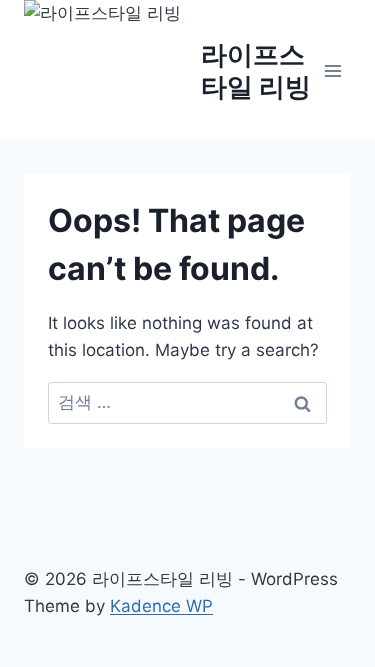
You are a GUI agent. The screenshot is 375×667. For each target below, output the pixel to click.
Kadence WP (161, 606)
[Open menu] (332, 70)
